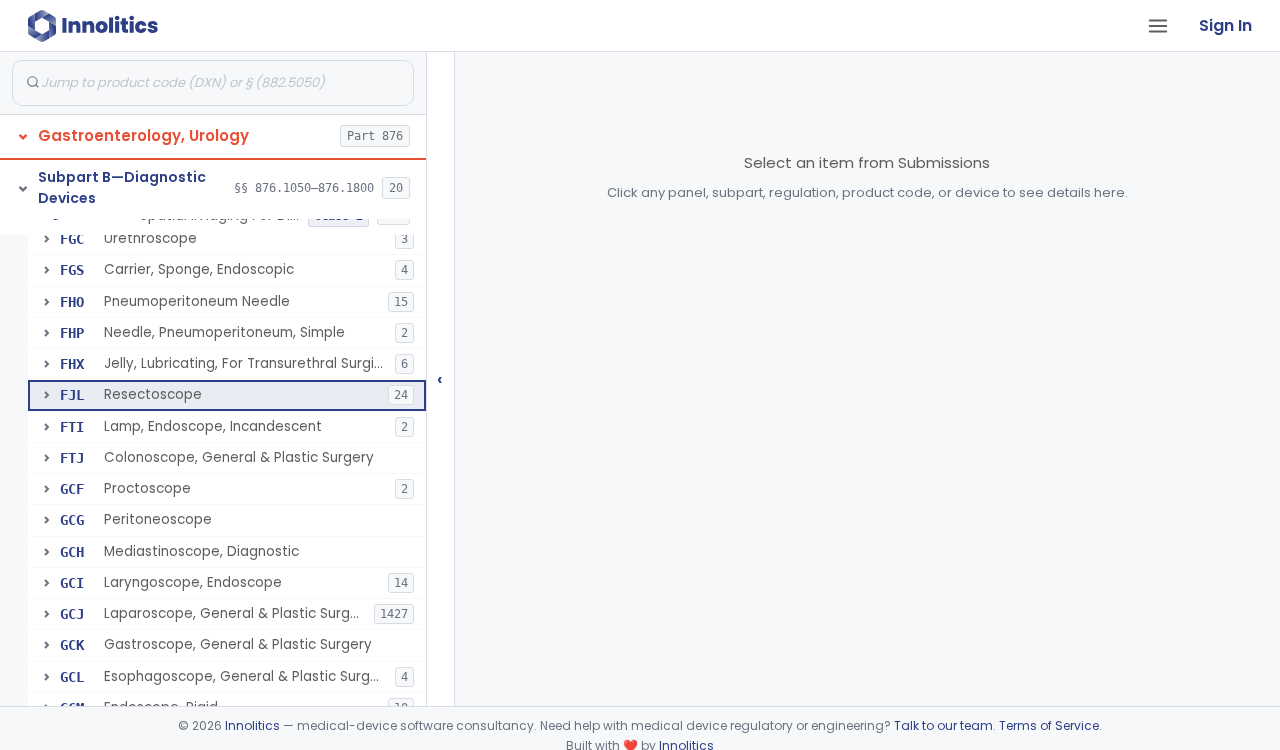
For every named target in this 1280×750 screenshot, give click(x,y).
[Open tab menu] (1158, 26)
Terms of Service (1049, 725)
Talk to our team (943, 725)
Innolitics (252, 725)
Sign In (1225, 25)
